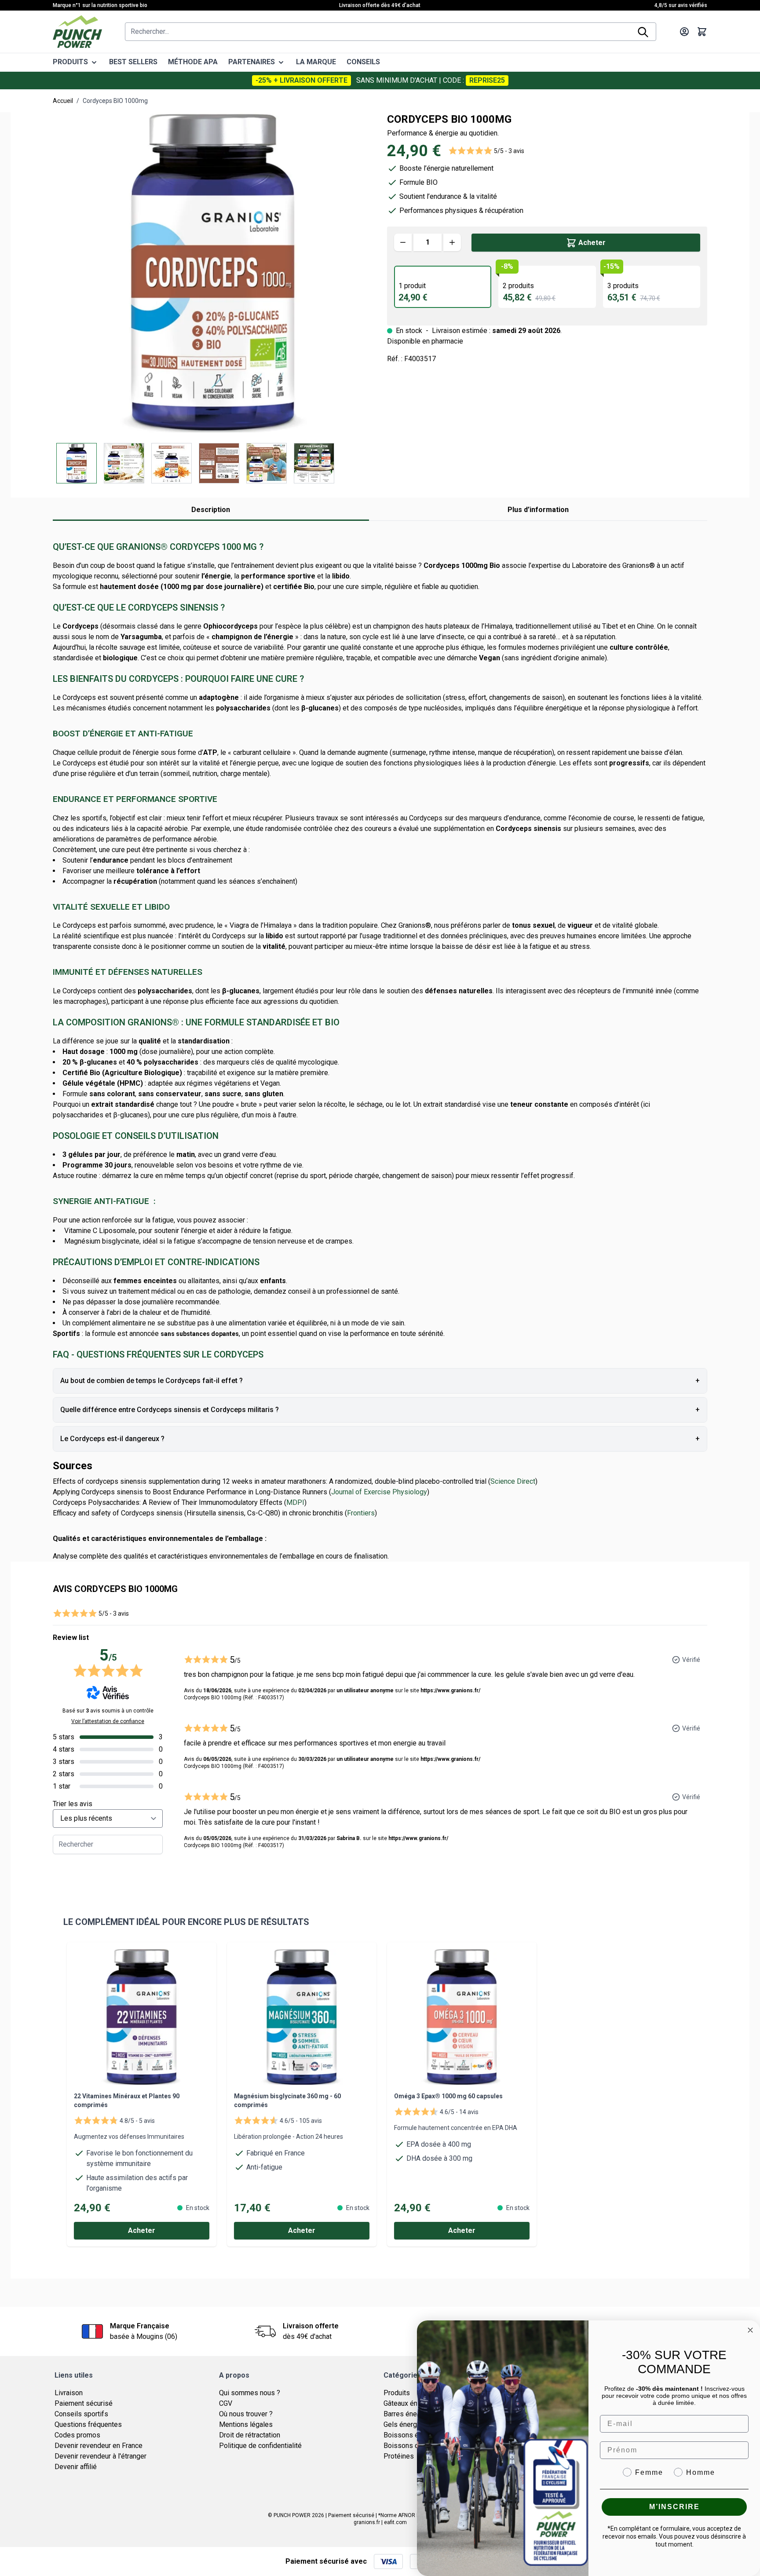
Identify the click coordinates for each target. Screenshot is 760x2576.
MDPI (295, 1502)
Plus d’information (538, 510)
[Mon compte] (684, 32)
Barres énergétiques (415, 2414)
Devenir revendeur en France (99, 2446)
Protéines (399, 2456)
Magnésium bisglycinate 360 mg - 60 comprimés (287, 2100)
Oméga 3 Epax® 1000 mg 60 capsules (448, 2096)
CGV (226, 2403)
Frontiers (361, 1513)
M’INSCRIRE (674, 2507)
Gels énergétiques (412, 2424)
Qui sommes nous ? (250, 2393)
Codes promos (77, 2435)
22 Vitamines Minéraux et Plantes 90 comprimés (127, 2100)
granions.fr (367, 2522)
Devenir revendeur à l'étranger (100, 2456)
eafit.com (395, 2522)
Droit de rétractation (250, 2435)
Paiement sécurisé (84, 2403)
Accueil (63, 101)
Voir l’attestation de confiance (108, 1721)
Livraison (69, 2393)
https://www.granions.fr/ (450, 1690)
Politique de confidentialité (260, 2446)
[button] (486, 151)
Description (211, 510)
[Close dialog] (750, 2330)
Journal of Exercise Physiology (379, 1492)
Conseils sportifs (81, 2414)
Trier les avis (73, 1804)
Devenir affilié (76, 2467)
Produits (397, 2393)
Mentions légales (246, 2424)
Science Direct (513, 1481)
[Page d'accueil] (77, 32)
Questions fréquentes (88, 2424)
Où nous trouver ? (246, 2414)
